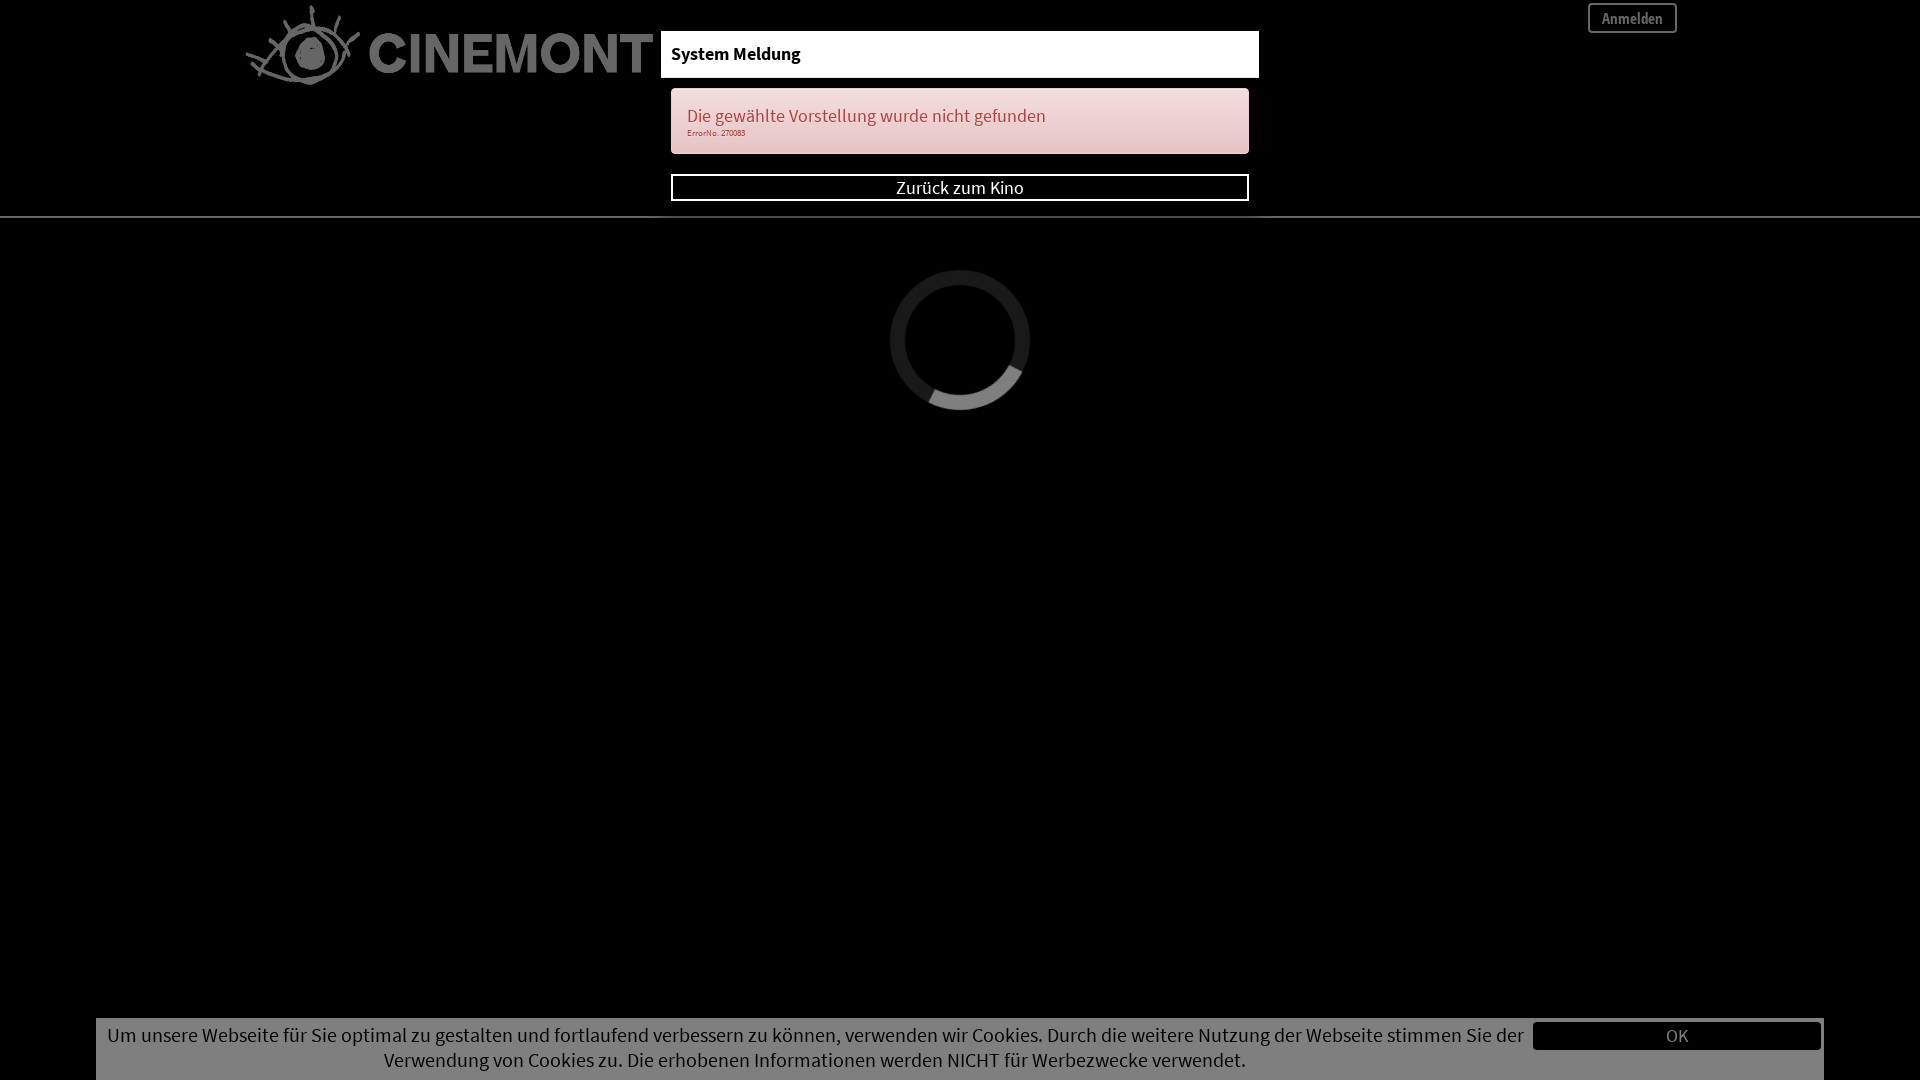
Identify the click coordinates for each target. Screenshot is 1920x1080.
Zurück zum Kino (960, 187)
